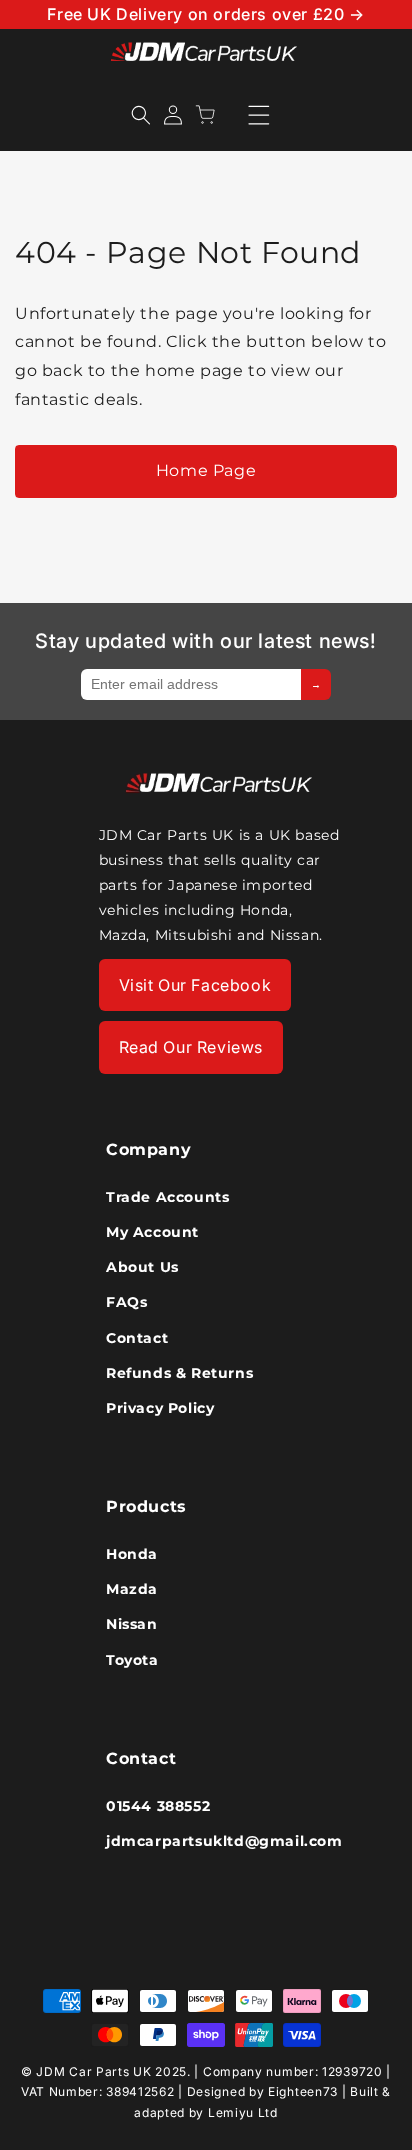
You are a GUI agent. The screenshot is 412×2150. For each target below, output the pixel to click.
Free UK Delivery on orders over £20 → (205, 14)
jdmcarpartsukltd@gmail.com (206, 1841)
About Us (142, 1267)
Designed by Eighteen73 (262, 2091)
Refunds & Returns (179, 1373)
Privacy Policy (160, 1408)
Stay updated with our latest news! (205, 641)
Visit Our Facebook (195, 985)
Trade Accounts (167, 1197)
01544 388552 (158, 1806)
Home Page (206, 470)
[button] (141, 115)
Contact (137, 1338)
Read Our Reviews (191, 1047)
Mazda (132, 1589)
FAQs (126, 1302)
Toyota (132, 1660)
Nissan (132, 1624)
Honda (132, 1554)
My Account (152, 1232)
